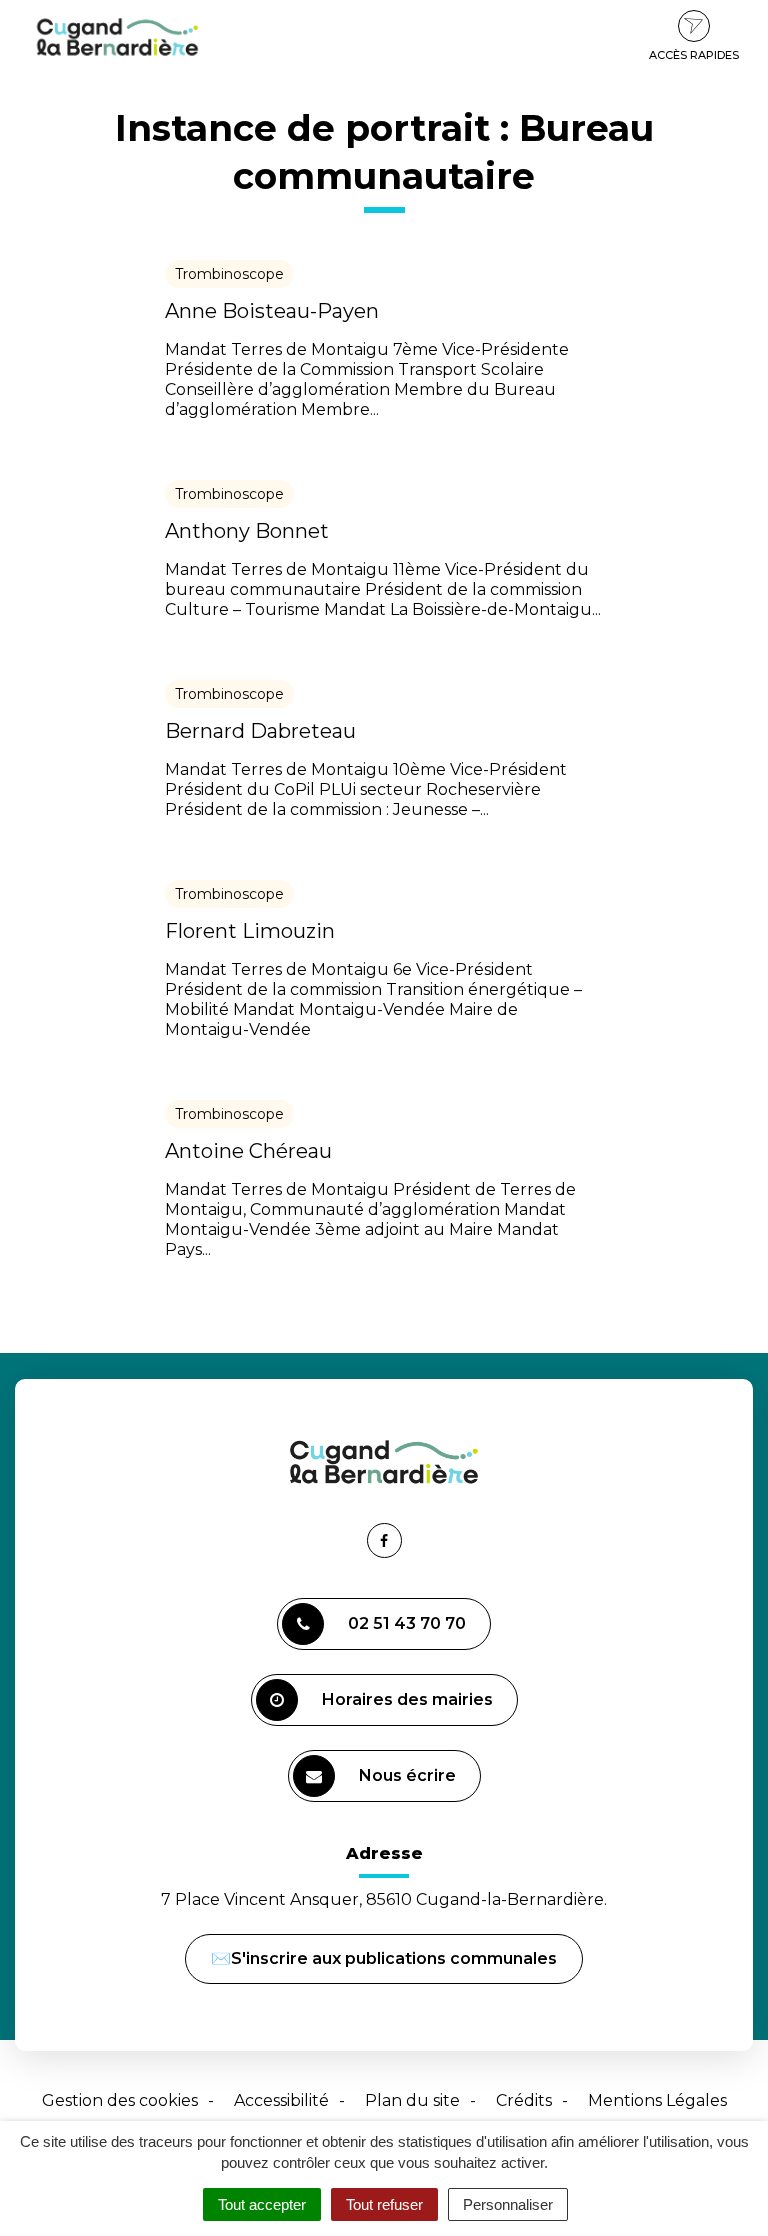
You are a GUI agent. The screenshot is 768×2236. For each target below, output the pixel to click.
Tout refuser (384, 2204)
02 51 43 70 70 (407, 1623)
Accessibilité (281, 2100)
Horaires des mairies (407, 1699)
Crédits (524, 2100)
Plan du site (412, 2100)
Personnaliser (508, 2204)
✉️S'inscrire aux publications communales (384, 1958)
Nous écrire (410, 1784)
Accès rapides (694, 55)
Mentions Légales (657, 2100)
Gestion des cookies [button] (120, 2100)
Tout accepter (262, 2204)
